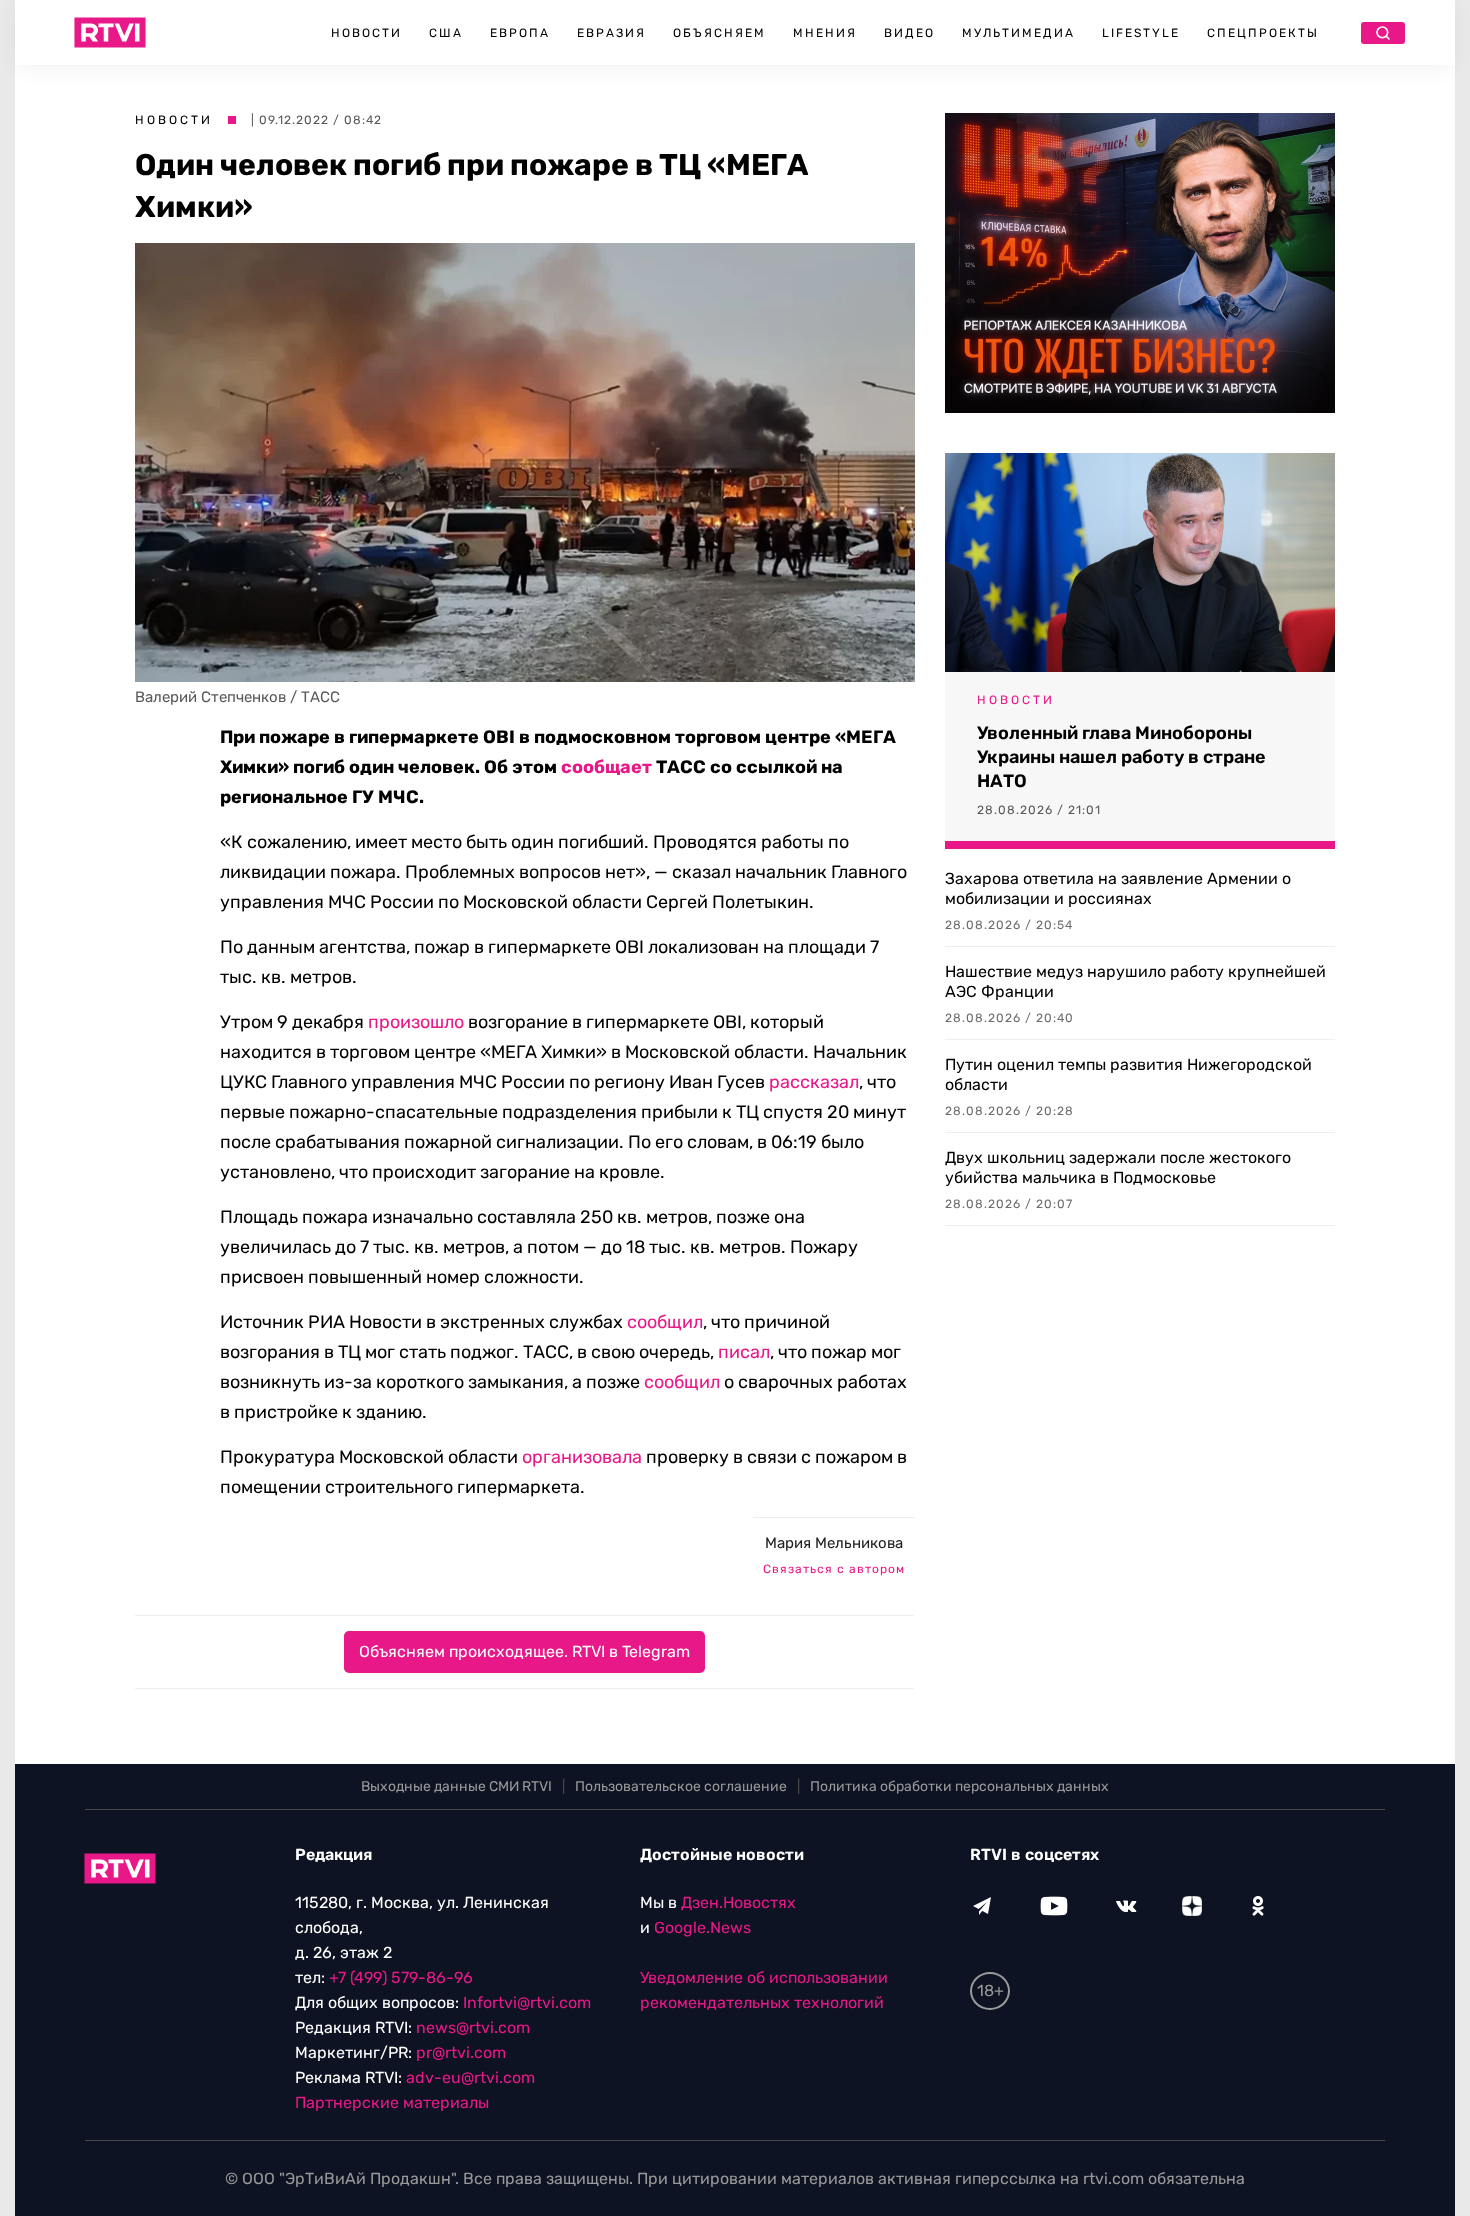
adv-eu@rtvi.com (470, 2077)
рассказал (814, 1082)
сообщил (665, 1322)
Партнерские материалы (392, 2102)
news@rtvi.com (473, 2027)
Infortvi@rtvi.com (527, 2002)
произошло (416, 1022)
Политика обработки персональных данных (959, 1786)
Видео (909, 33)
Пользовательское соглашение (681, 1786)
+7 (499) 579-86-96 (401, 1977)
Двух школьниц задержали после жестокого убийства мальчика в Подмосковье (1118, 1167)
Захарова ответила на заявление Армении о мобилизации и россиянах (1118, 888)
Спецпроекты (1263, 33)
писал (744, 1352)
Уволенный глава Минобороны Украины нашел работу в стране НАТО (1121, 757)
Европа (520, 33)
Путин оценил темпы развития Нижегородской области (1128, 1074)
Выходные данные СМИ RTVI (456, 1786)
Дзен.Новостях (738, 1902)
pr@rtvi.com (461, 2052)
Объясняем (719, 33)
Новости (366, 33)
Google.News (702, 1927)
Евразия (611, 33)
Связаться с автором (834, 1569)
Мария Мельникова (834, 1543)
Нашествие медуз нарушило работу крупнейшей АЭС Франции (1135, 981)
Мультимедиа (1018, 33)
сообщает (606, 767)
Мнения (825, 33)
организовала (582, 1457)
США (446, 33)
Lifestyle (1141, 33)
